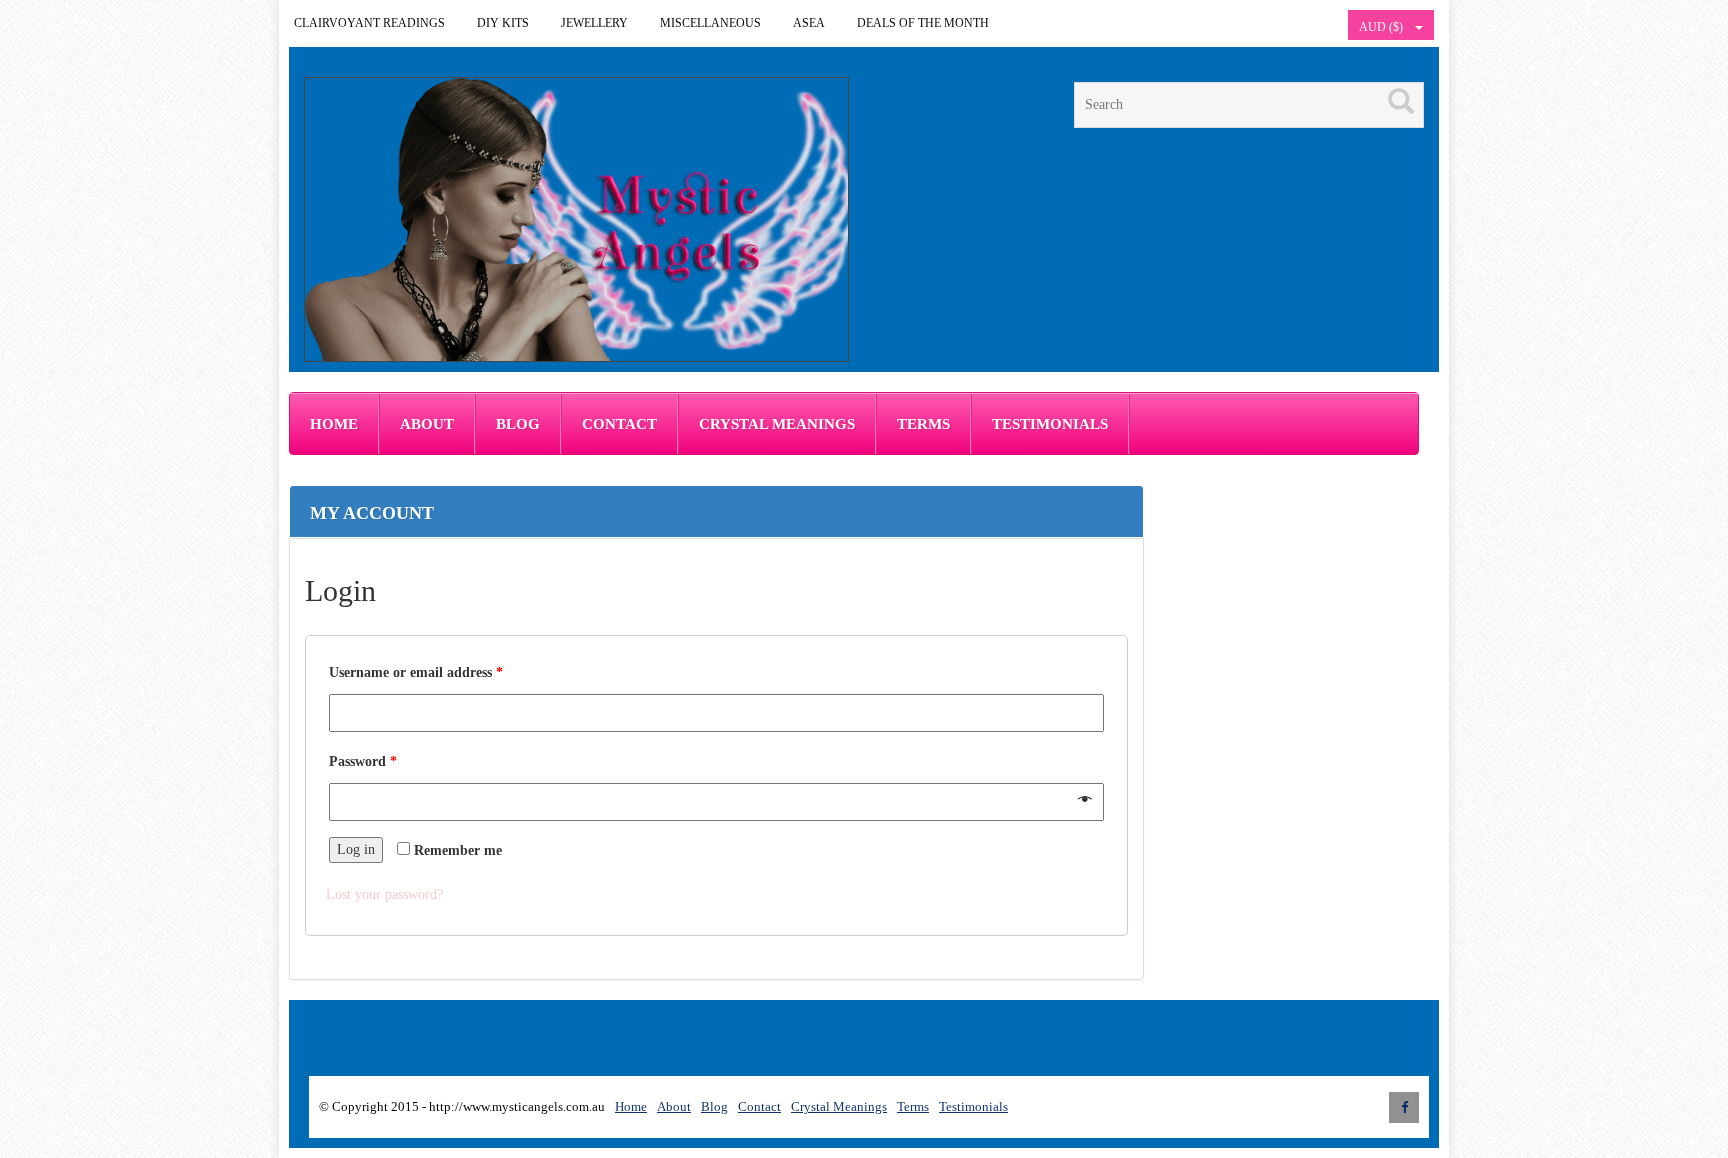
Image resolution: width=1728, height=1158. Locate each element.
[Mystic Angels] (576, 219)
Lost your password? (384, 894)
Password (363, 761)
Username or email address (416, 672)
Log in (356, 849)
